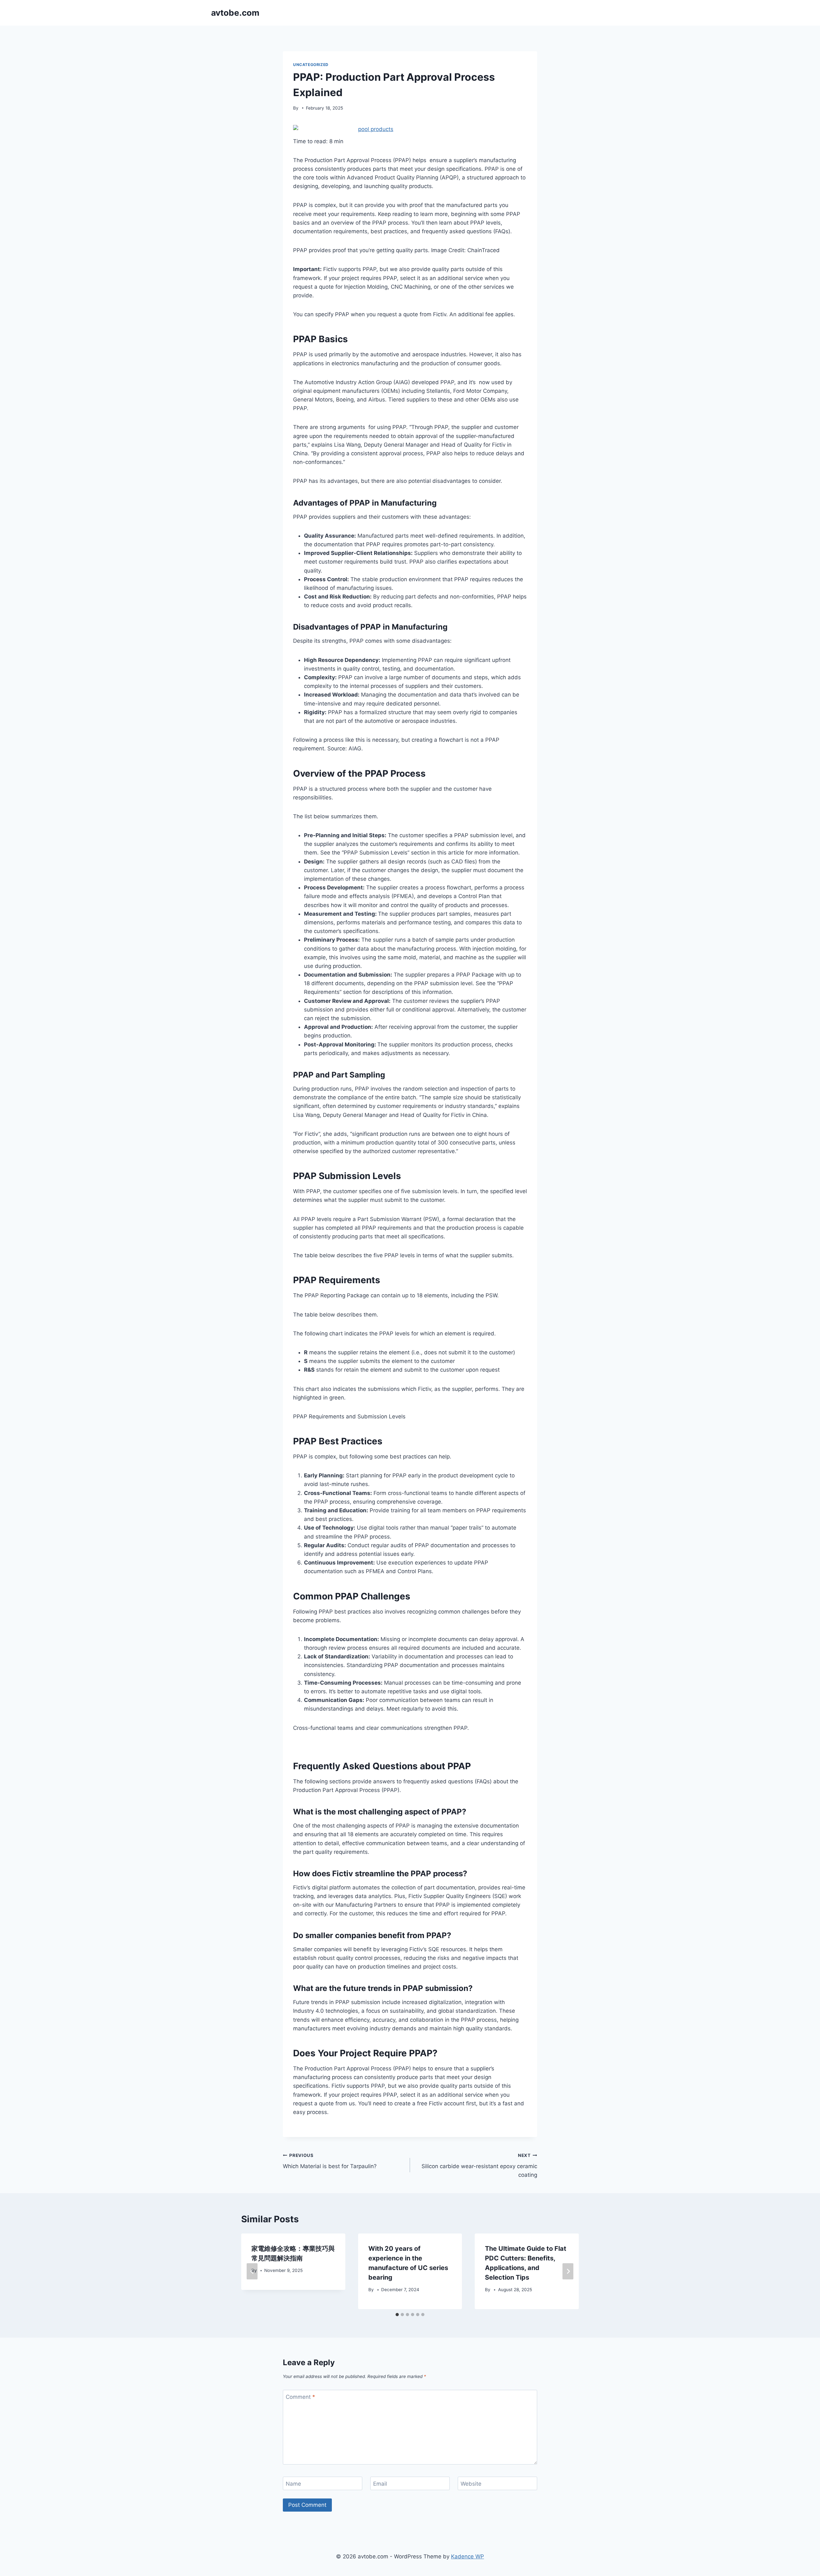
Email (380, 2484)
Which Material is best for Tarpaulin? (330, 2161)
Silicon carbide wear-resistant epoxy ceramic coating (479, 2166)
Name (293, 2484)
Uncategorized (311, 65)
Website (471, 2484)
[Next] (568, 2271)
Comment (300, 2397)
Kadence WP (467, 2556)
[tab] (397, 2315)
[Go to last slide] (252, 2271)
